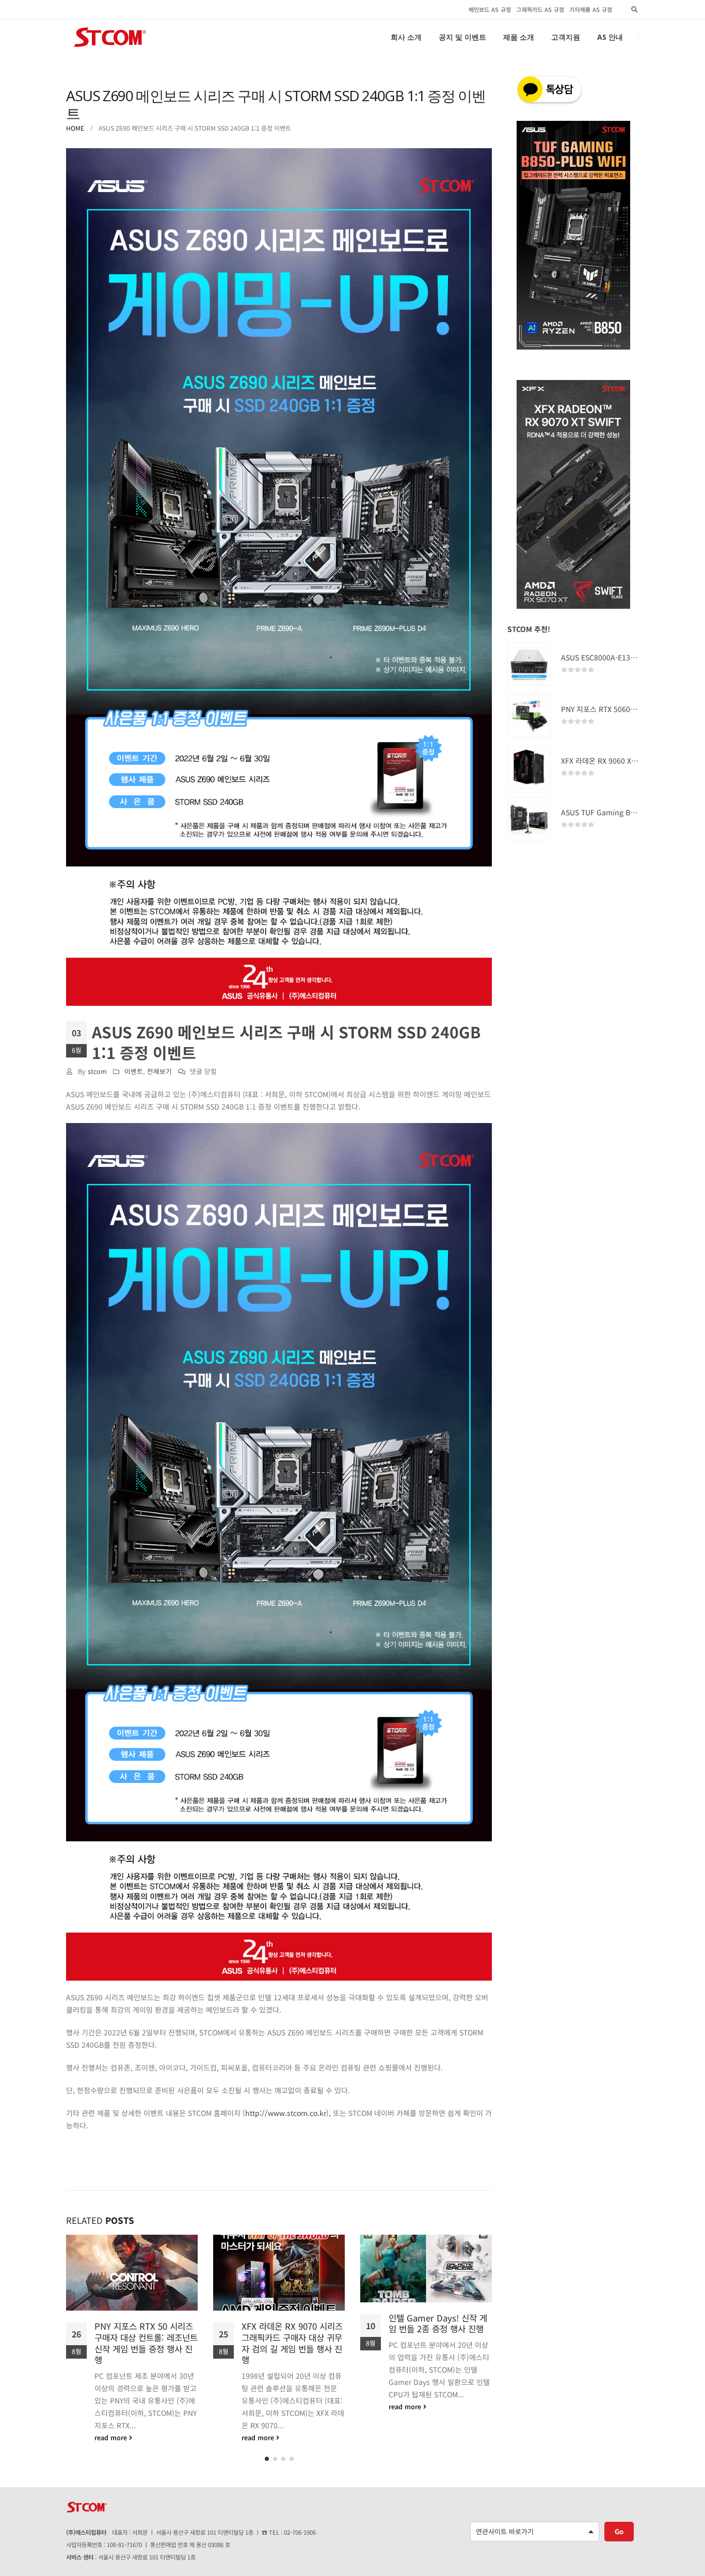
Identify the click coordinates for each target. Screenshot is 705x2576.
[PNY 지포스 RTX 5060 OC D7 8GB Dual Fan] (529, 716)
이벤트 (134, 1071)
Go (619, 2535)
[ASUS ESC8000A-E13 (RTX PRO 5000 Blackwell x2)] (529, 664)
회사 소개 (406, 37)
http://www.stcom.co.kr (286, 2113)
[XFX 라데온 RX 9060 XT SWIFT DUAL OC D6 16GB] (529, 767)
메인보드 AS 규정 (490, 9)
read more (112, 2437)
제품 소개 (519, 37)
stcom (97, 1071)
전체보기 (159, 1071)
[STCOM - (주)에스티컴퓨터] (110, 37)
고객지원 (566, 37)
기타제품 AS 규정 (591, 9)
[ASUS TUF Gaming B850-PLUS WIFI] (529, 819)
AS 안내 (610, 37)
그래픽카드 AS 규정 (540, 9)
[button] (267, 2463)
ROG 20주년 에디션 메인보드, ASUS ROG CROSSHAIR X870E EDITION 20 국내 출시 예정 (439, 2335)
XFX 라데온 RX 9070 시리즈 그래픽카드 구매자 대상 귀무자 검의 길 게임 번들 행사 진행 (145, 2343)
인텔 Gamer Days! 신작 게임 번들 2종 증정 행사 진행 (291, 2324)
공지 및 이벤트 (462, 37)
